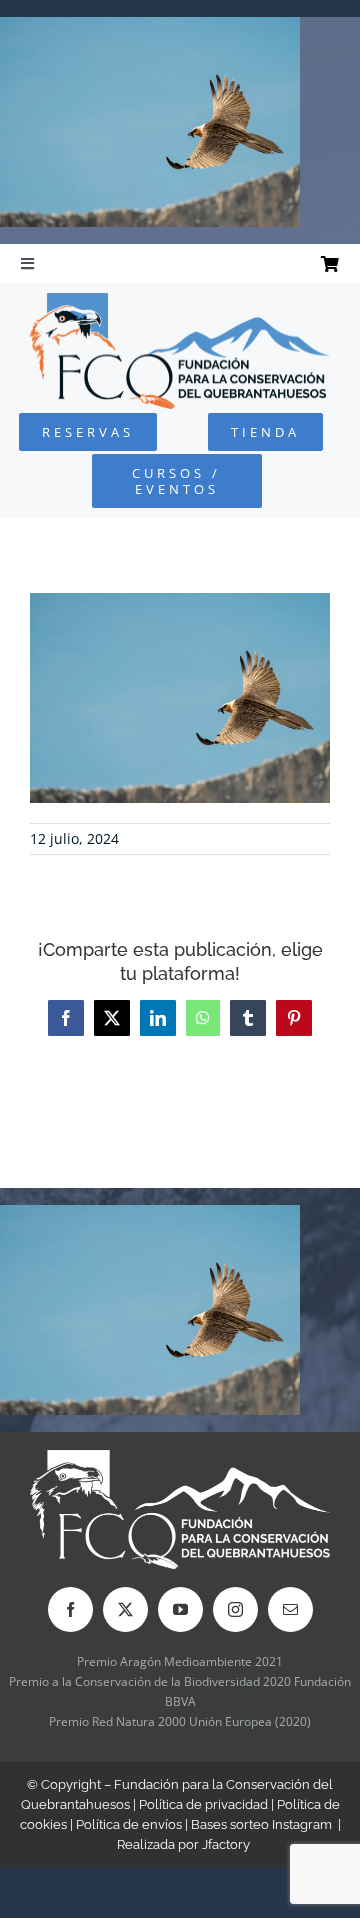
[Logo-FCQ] (180, 301)
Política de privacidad (203, 1804)
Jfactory (226, 1844)
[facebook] (70, 1609)
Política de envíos (129, 1824)
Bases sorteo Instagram (261, 1824)
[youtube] (180, 1609)
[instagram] (235, 1609)
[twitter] (125, 1609)
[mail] (290, 1609)
